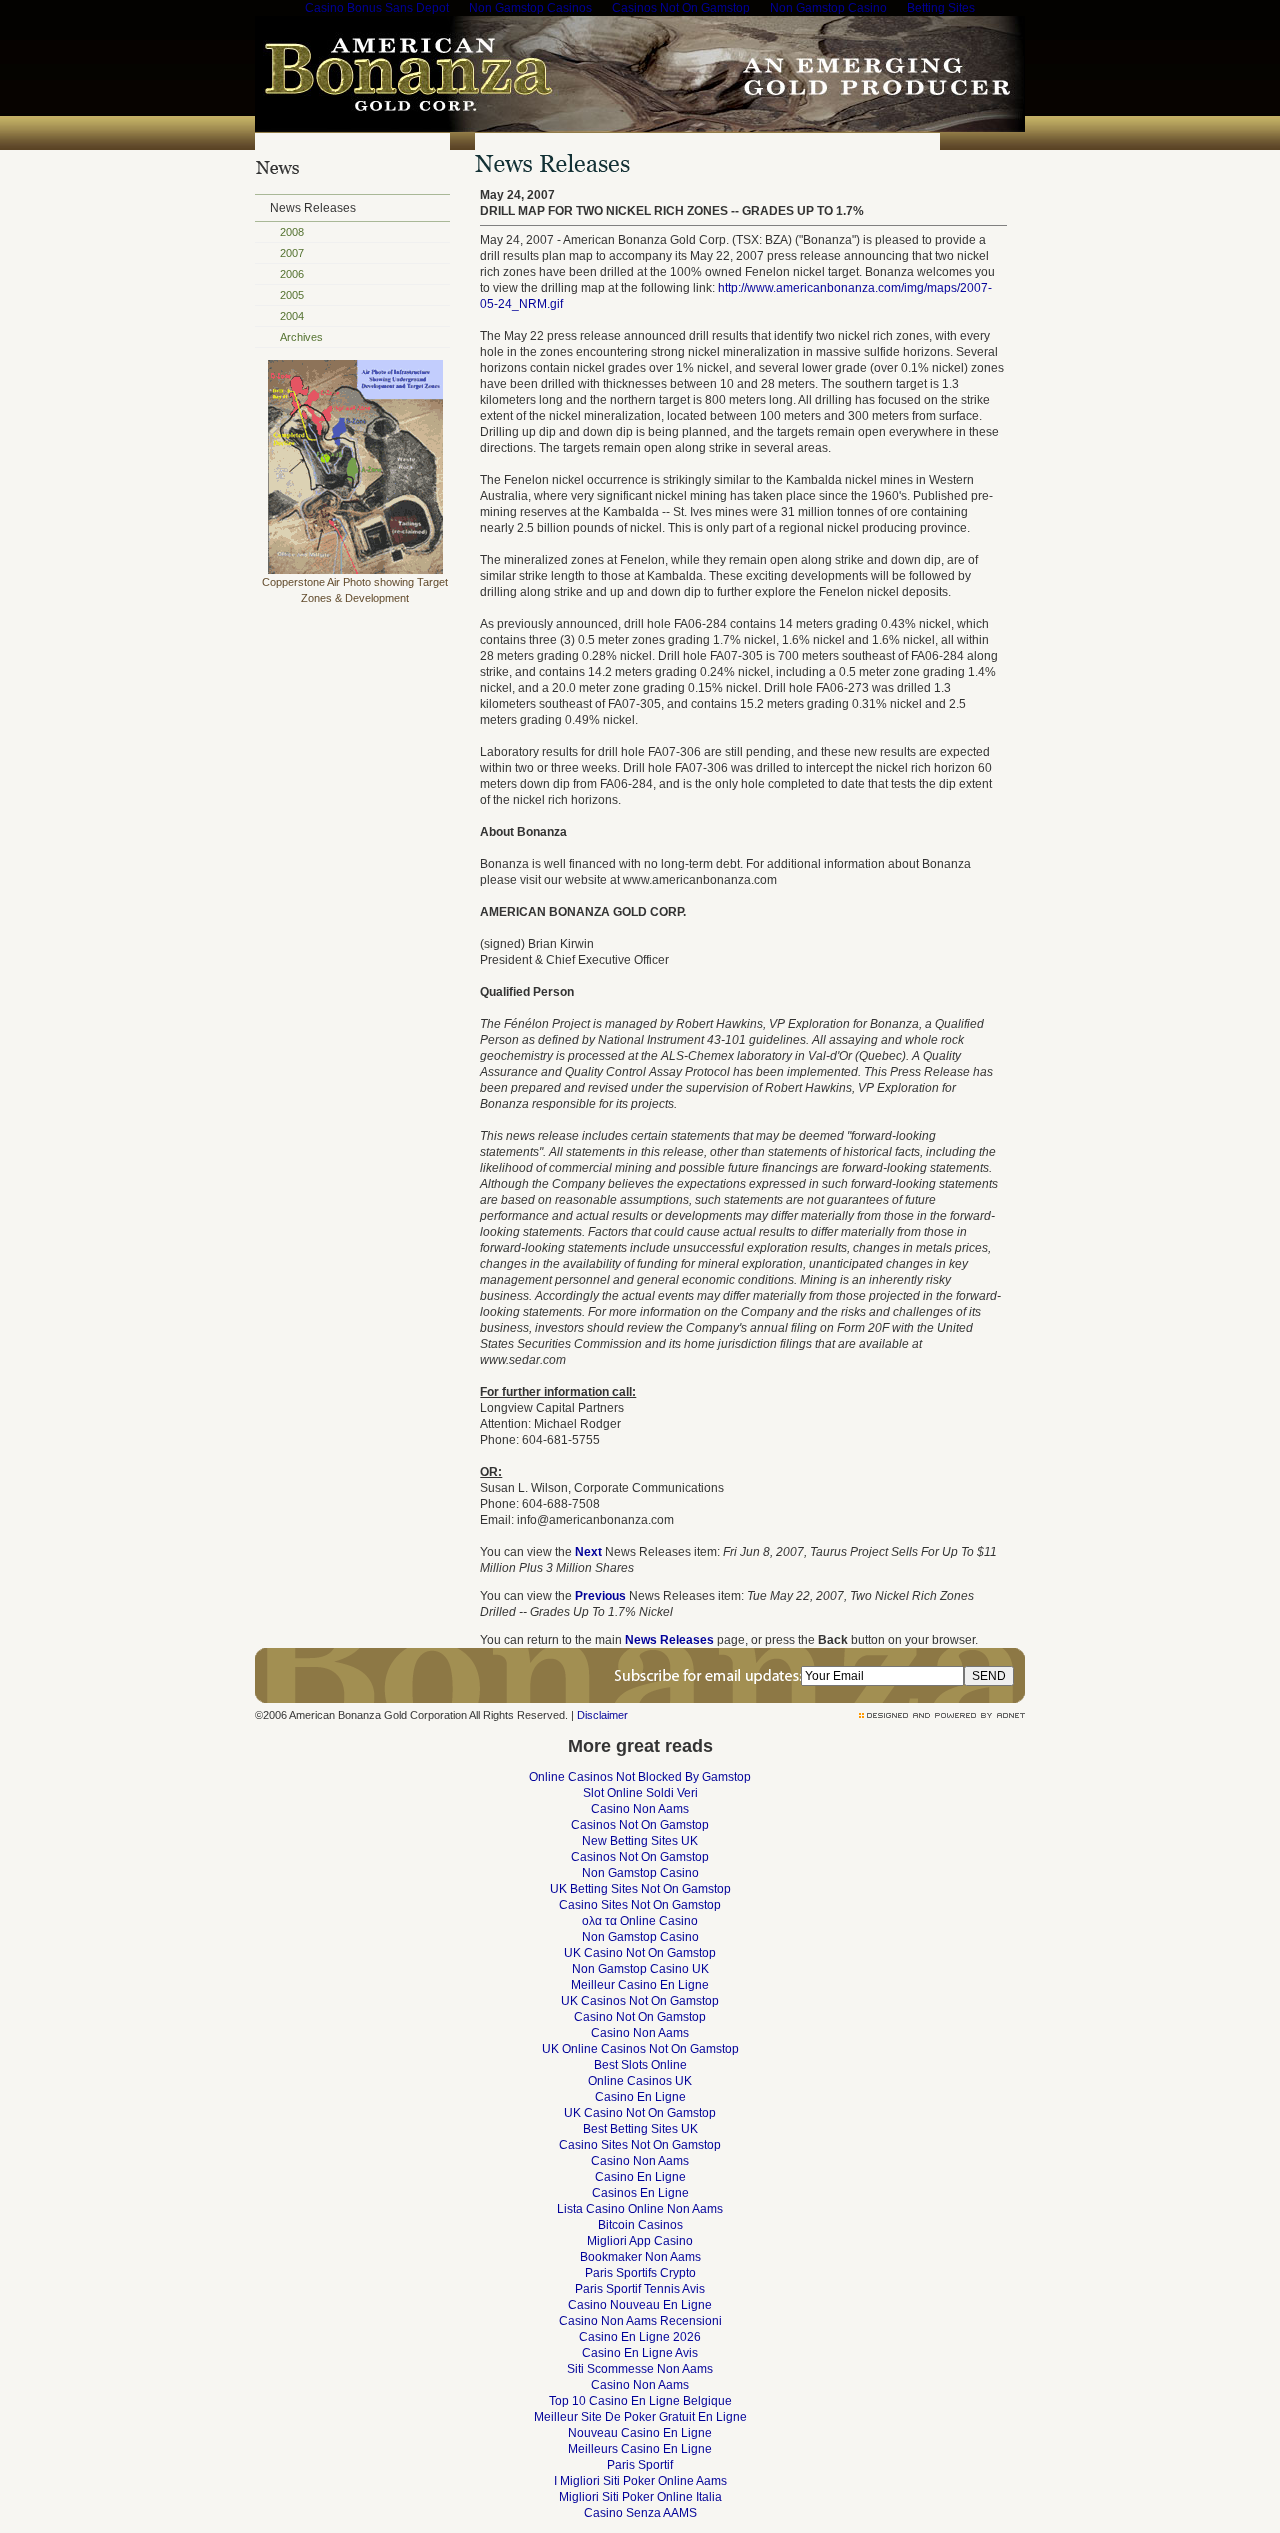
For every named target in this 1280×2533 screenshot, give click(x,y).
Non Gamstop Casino (640, 1873)
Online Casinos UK (640, 2081)
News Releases (313, 208)
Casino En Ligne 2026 (640, 2337)
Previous (600, 1596)
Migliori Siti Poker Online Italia (640, 2497)
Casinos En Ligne (640, 2193)
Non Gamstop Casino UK (640, 1969)
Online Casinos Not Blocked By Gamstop (640, 1777)
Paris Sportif (640, 2465)
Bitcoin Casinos (640, 2225)
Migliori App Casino (640, 2241)
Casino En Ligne (640, 2097)
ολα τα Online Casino (640, 1921)
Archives (301, 337)
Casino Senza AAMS (640, 2513)
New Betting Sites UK (640, 1841)
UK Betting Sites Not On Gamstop (640, 1889)
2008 (292, 232)
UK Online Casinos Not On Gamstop (640, 2049)
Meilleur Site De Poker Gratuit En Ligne (640, 2417)
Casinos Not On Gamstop (640, 1825)
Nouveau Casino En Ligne (640, 2433)
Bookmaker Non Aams (640, 2257)
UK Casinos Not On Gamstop (640, 2001)
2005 (292, 295)
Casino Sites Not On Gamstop (640, 1905)
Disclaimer (602, 1715)
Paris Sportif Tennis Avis (640, 2289)
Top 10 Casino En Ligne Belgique (640, 2401)
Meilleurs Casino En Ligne (640, 2449)
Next (588, 1552)
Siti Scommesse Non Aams (640, 2369)
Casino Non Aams (640, 1809)
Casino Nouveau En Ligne (640, 2305)
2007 (292, 253)
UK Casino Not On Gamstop (640, 1953)
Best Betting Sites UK (640, 2129)
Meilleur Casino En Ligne (640, 1985)
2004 (292, 316)
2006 (292, 274)
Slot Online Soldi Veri (640, 1793)
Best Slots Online (640, 2065)
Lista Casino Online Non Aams (640, 2209)
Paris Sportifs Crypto (640, 2273)
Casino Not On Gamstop (640, 2017)
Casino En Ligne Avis (640, 2353)
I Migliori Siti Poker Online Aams (640, 2481)
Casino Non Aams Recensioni (640, 2321)
